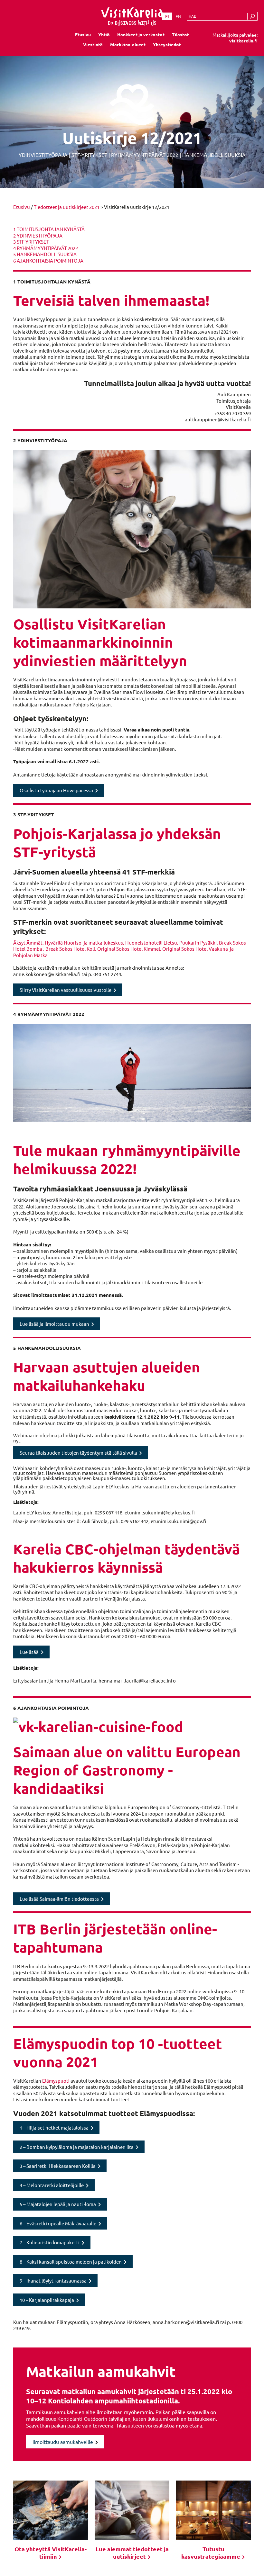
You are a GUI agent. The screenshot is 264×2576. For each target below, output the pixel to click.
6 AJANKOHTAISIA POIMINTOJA (48, 260)
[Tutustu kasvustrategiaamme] (213, 2510)
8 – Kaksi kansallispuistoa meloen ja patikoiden (71, 2262)
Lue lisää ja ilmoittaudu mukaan (54, 1324)
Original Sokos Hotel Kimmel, (130, 949)
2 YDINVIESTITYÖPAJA (38, 235)
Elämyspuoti (56, 2081)
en (178, 16)
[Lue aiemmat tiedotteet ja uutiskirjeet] (132, 2510)
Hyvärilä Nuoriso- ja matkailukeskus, (85, 942)
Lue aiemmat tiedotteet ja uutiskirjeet (132, 2553)
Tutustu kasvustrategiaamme (211, 2553)
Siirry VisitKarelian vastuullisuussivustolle (66, 990)
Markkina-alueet (128, 44)
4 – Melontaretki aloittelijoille (52, 2185)
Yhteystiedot (167, 44)
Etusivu (83, 34)
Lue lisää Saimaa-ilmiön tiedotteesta (59, 1899)
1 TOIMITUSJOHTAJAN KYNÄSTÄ (49, 229)
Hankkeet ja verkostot (141, 34)
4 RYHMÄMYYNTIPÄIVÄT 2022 (46, 248)
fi (167, 16)
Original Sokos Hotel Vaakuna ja (198, 949)
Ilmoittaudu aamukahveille (63, 2442)
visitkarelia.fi (243, 40)
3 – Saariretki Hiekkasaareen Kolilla (58, 2166)
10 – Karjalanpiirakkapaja (47, 2300)
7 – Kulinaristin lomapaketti (50, 2242)
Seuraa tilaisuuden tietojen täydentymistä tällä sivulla (78, 1453)
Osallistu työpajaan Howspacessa (56, 790)
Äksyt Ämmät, (29, 942)
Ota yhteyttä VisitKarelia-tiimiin (51, 2553)
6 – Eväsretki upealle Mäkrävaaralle (58, 2223)
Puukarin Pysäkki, (199, 942)
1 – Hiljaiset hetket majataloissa (54, 2127)
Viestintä (93, 44)
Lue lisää (29, 1652)
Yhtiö (104, 34)
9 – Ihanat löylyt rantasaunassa (53, 2280)
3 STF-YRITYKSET (31, 242)
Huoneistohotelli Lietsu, (152, 942)
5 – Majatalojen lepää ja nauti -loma (58, 2204)
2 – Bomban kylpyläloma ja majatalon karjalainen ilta (77, 2147)
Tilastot (180, 34)
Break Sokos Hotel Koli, (71, 949)
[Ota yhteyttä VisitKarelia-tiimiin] (51, 2510)
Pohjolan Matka (30, 955)
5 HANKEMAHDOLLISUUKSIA (45, 254)
